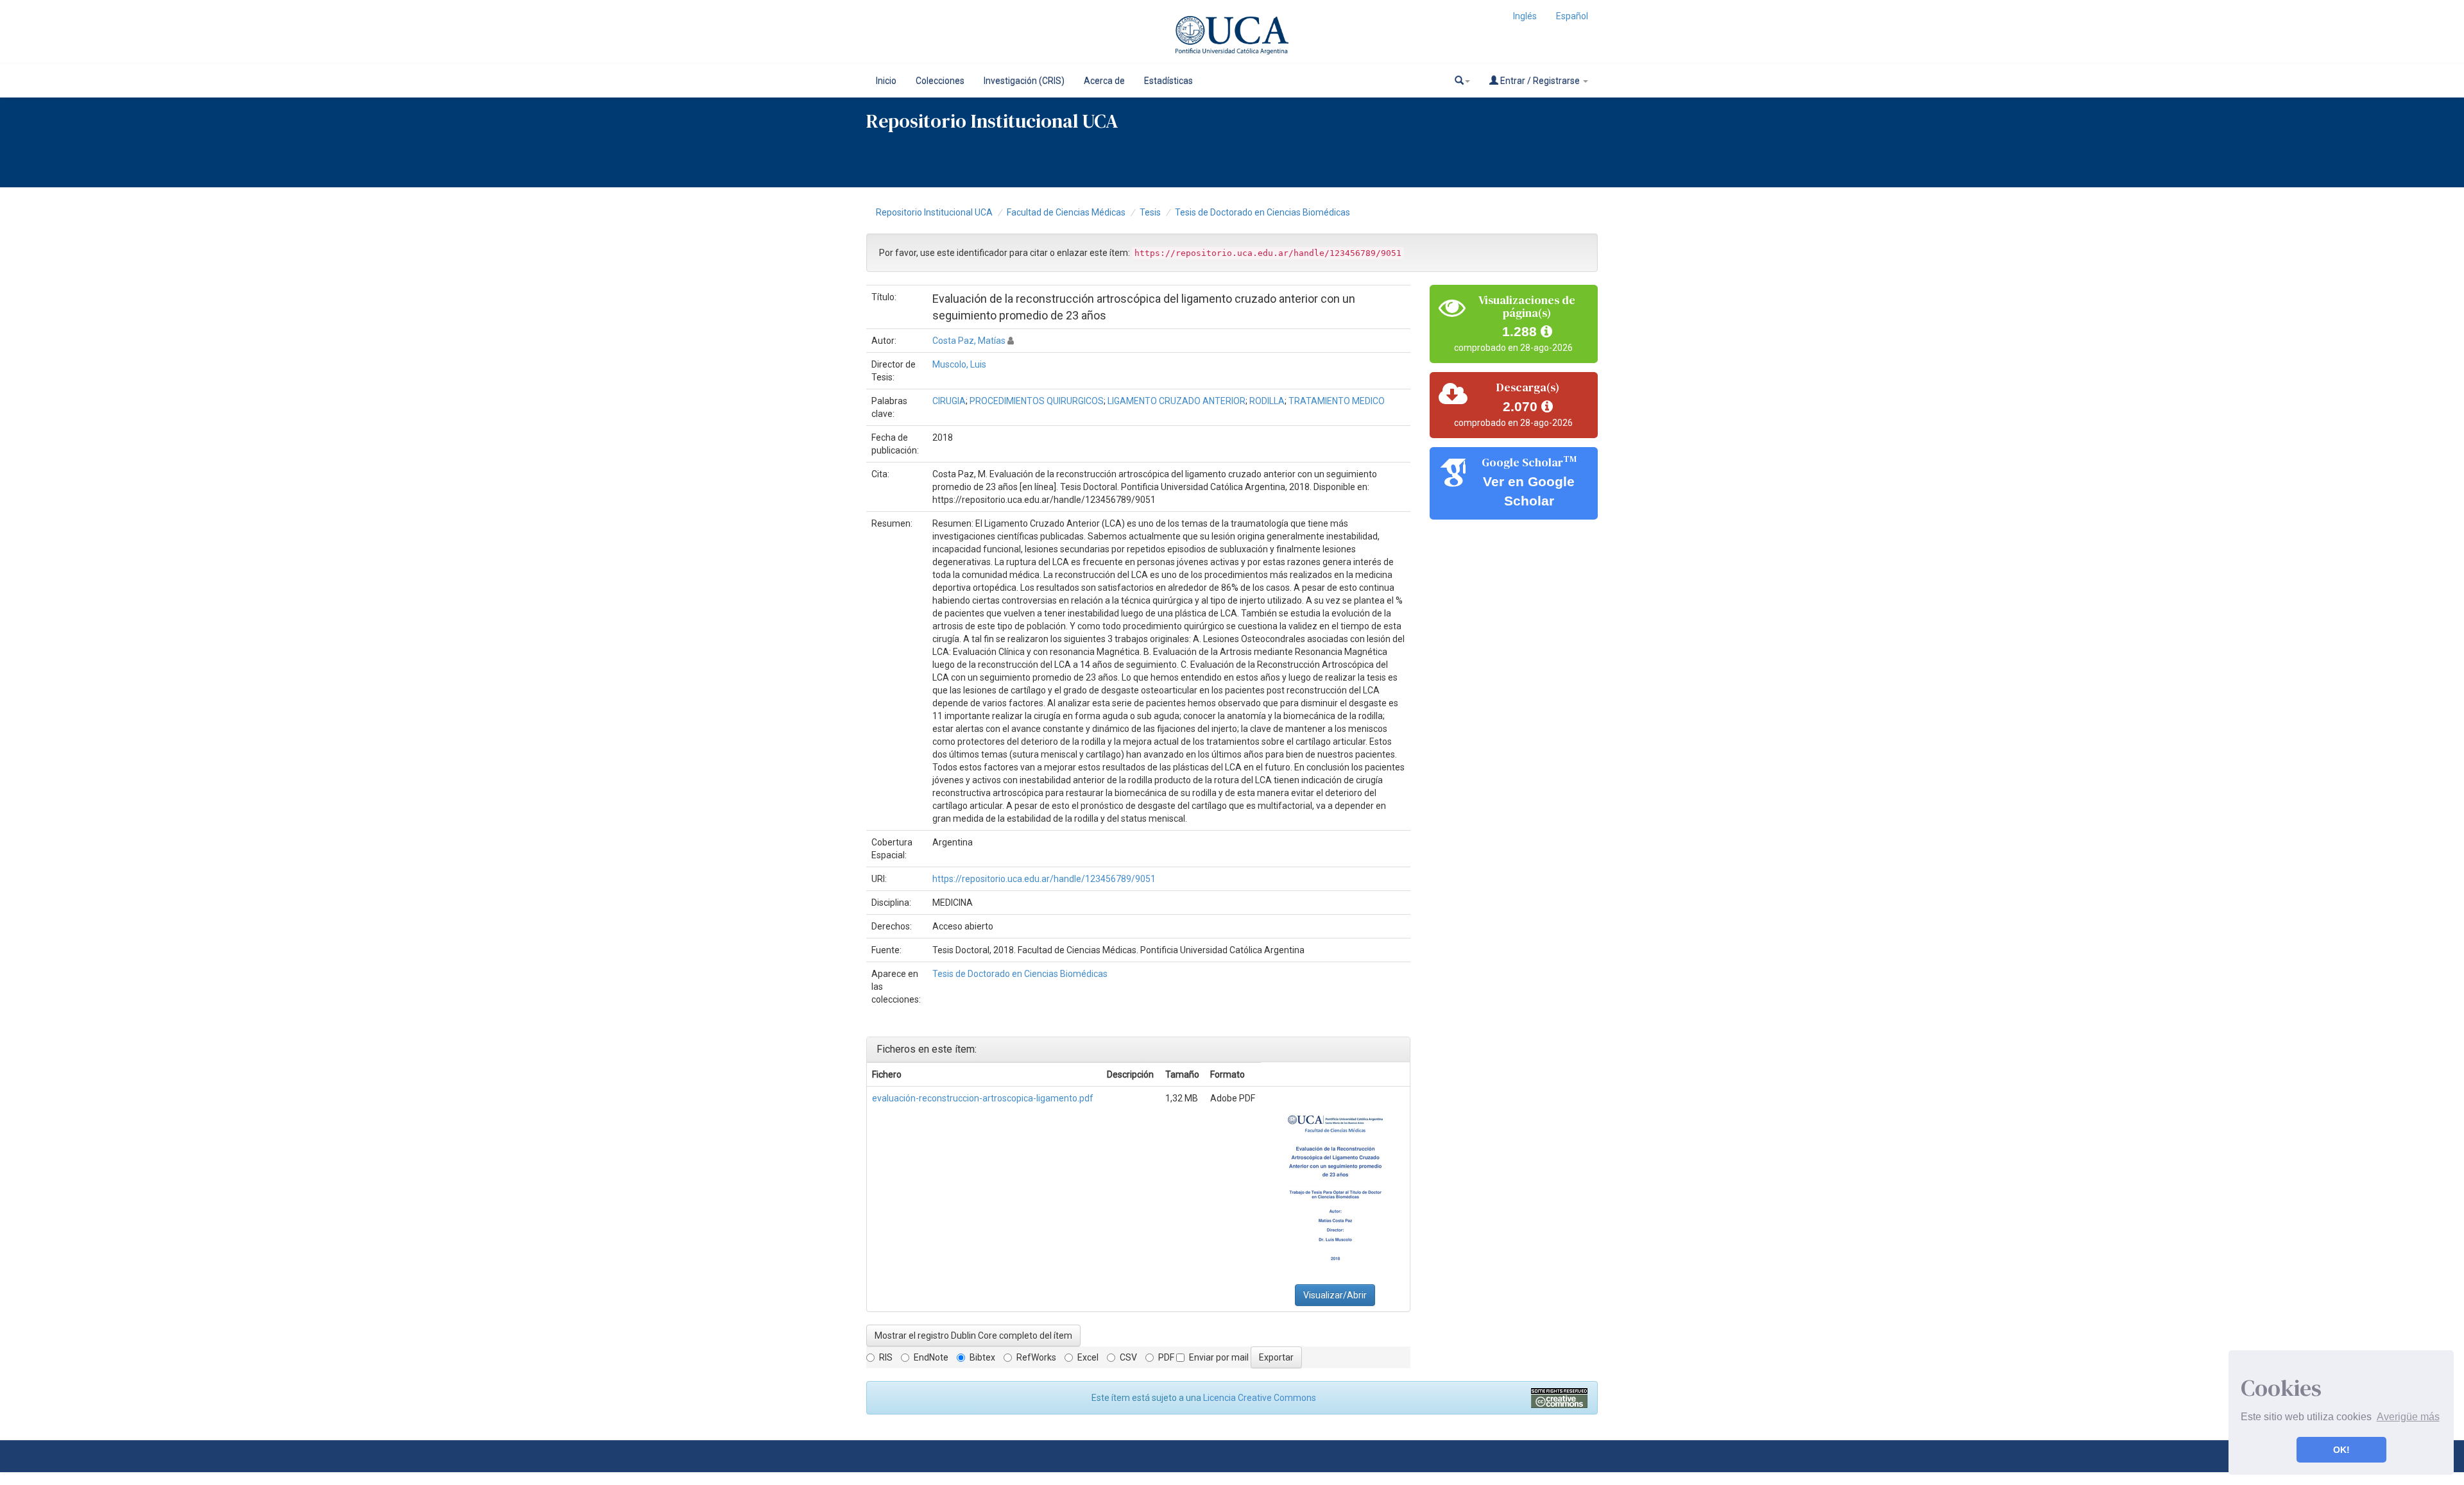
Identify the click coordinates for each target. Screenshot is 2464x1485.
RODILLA (1267, 401)
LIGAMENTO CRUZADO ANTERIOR (1176, 401)
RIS (886, 1357)
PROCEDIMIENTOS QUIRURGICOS (1037, 401)
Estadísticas (1168, 81)
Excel (1088, 1357)
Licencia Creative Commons (1260, 1398)
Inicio (886, 81)
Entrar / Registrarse (1540, 81)
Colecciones (940, 81)
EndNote (931, 1357)
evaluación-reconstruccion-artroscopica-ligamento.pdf (983, 1098)
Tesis (1150, 212)
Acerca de (1104, 81)
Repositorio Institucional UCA (934, 212)
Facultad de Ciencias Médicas (1066, 212)
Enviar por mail (1219, 1357)
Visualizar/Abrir (1335, 1295)
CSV (1128, 1357)
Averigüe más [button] (2408, 1417)
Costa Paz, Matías (969, 341)
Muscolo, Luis (959, 364)
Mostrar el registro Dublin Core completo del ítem (973, 1336)
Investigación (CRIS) (1024, 81)
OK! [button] (2341, 1450)
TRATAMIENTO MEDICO (1337, 401)
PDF (1166, 1357)
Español (1572, 16)
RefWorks (1036, 1357)
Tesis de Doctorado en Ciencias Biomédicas (1262, 212)
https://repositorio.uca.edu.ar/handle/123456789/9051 (1044, 879)
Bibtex (982, 1357)
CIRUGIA (949, 401)
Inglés (1525, 16)
